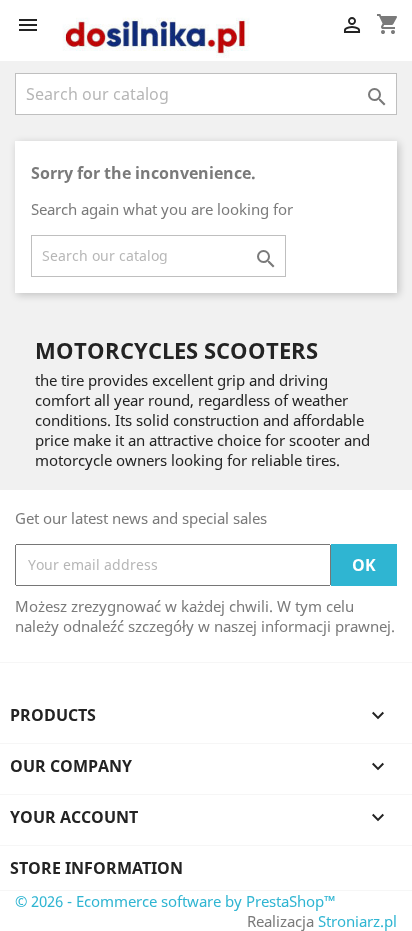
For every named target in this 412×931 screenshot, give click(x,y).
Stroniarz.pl (357, 921)
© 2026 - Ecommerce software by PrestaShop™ (175, 901)
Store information (96, 868)
